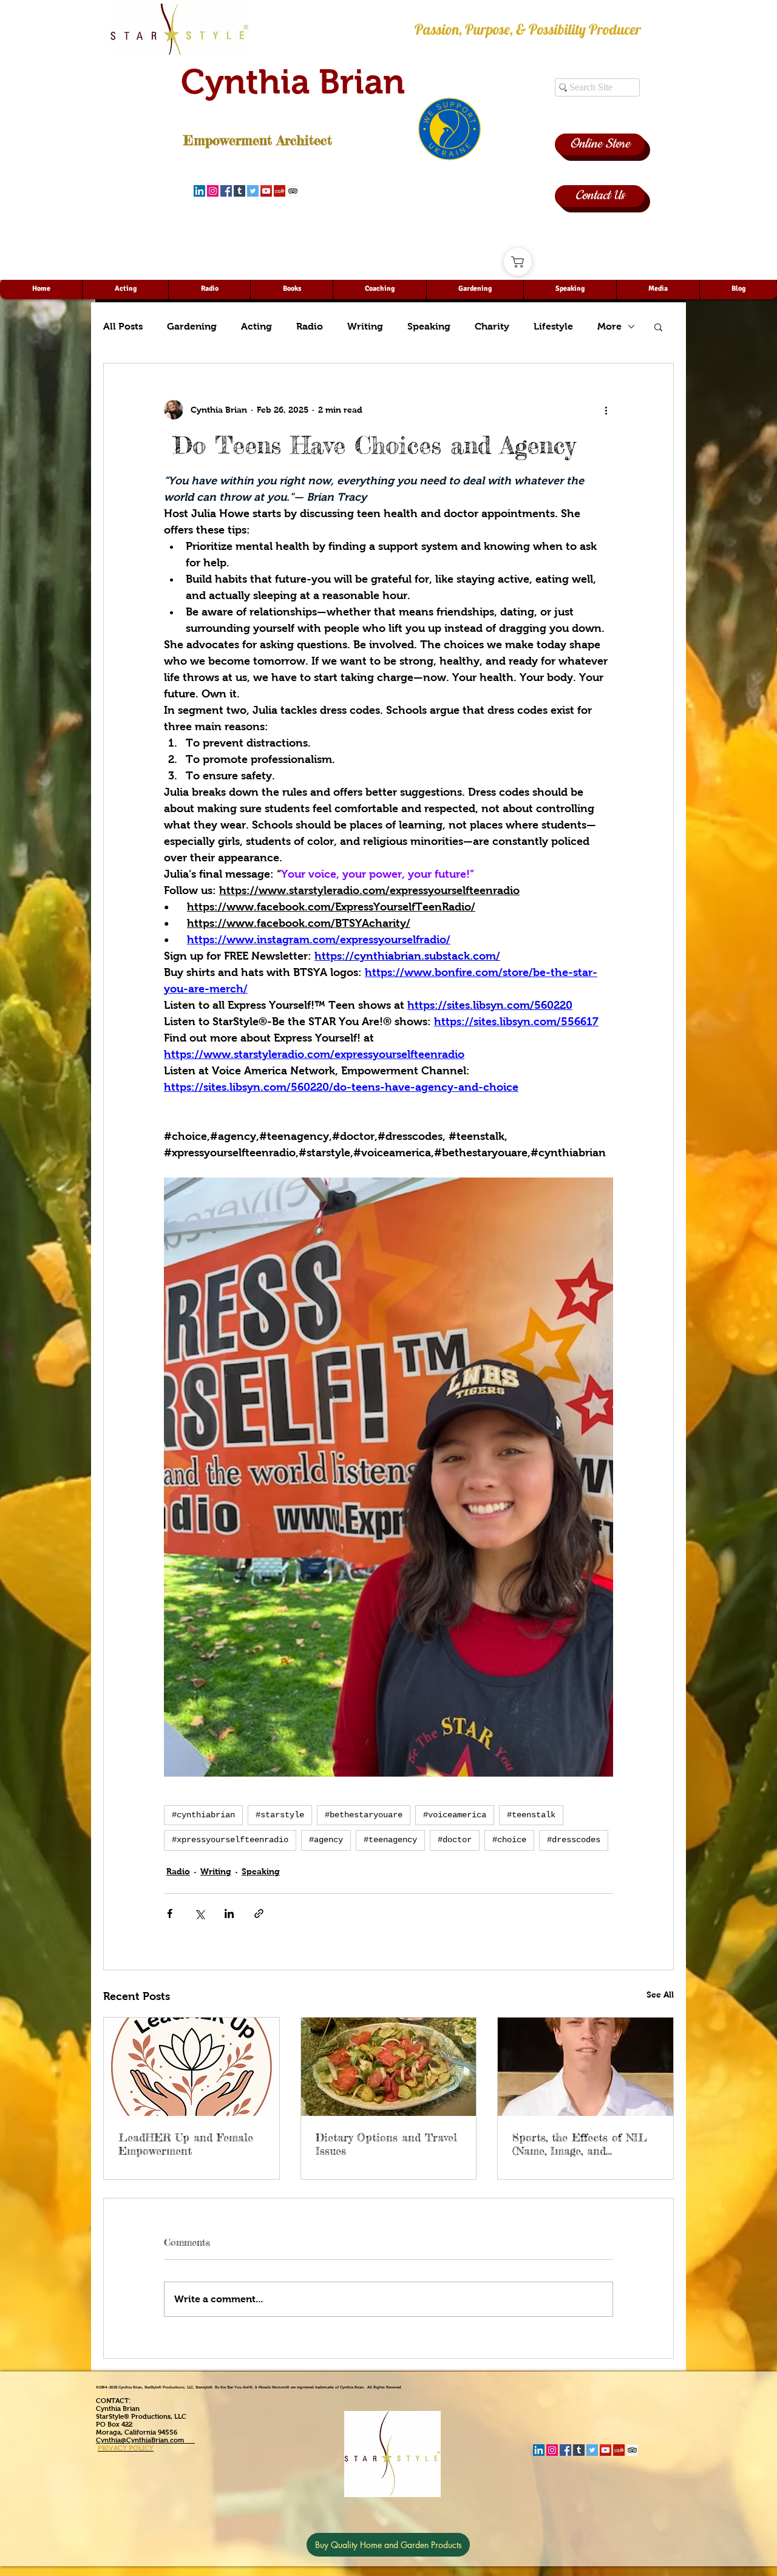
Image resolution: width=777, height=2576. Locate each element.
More (609, 326)
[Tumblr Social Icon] (239, 191)
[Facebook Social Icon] (226, 191)
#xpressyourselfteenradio (230, 1840)
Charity (492, 326)
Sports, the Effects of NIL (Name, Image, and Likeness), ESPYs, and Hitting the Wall (580, 2144)
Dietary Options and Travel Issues (386, 2144)
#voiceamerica (455, 1815)
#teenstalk (531, 1815)
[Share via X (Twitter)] (199, 1913)
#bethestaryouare (364, 1815)
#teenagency (390, 1840)
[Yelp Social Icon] (280, 191)
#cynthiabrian (203, 1815)
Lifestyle (553, 326)
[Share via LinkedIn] (229, 1913)
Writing (365, 326)
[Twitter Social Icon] (253, 191)
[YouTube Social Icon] (266, 191)
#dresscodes (574, 1840)
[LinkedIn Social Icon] (199, 191)
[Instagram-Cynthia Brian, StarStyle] (213, 191)
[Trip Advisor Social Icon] (293, 191)
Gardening (192, 326)
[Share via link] (259, 1913)
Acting (256, 326)
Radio (310, 326)
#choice (509, 1840)
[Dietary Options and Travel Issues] (389, 2067)
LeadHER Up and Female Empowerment (186, 2144)
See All (660, 1995)
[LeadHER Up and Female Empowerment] (192, 2067)
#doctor (455, 1840)
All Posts (123, 326)
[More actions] (606, 410)
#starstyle (280, 1815)
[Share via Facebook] (170, 1913)
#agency (326, 1840)
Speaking (429, 326)
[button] (658, 327)
